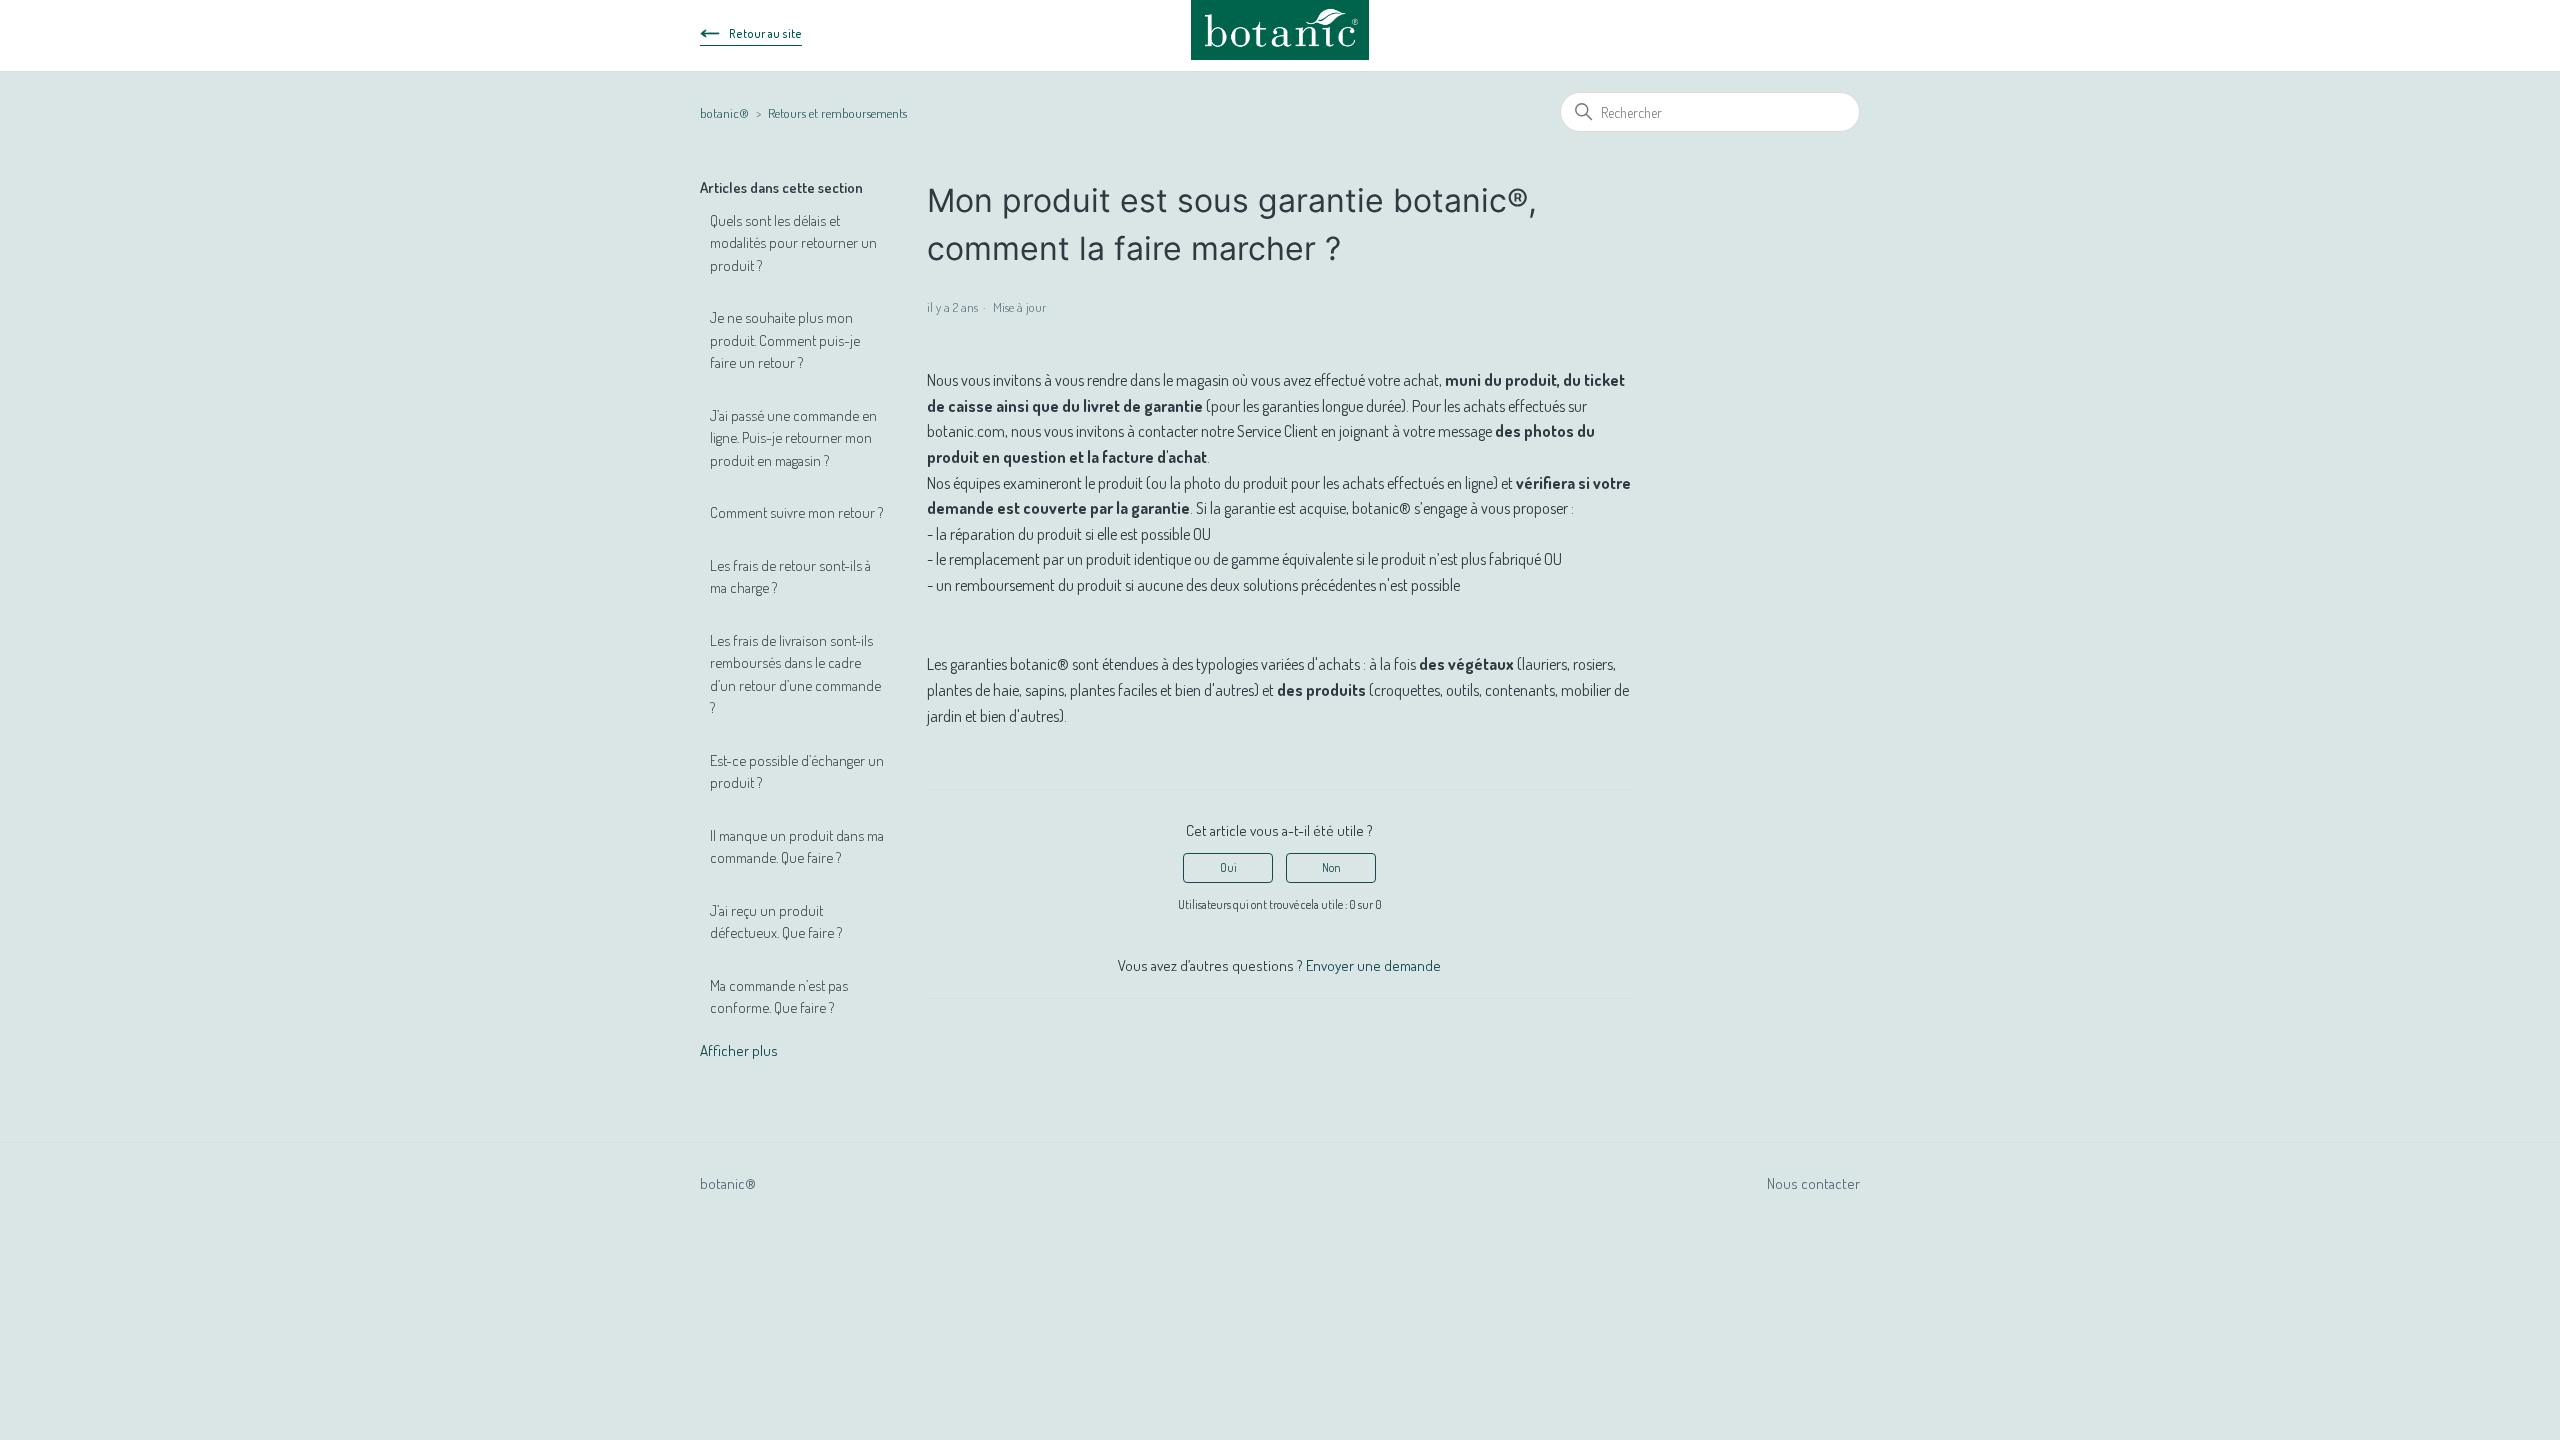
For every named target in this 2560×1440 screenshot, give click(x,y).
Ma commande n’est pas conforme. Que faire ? (779, 997)
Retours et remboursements (837, 113)
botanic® (724, 113)
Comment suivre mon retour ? (796, 512)
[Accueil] (1280, 30)
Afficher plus (739, 1050)
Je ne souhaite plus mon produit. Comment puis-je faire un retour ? (785, 340)
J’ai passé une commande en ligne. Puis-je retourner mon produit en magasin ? (793, 438)
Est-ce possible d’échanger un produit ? (797, 772)
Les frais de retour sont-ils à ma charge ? (790, 577)
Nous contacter (1813, 1183)
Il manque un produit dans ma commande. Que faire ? (797, 847)
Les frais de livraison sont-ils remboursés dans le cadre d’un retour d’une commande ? (795, 674)
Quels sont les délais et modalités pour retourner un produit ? (793, 243)
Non (1331, 867)
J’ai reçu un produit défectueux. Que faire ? (776, 922)
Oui (1228, 867)
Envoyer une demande (1373, 965)
